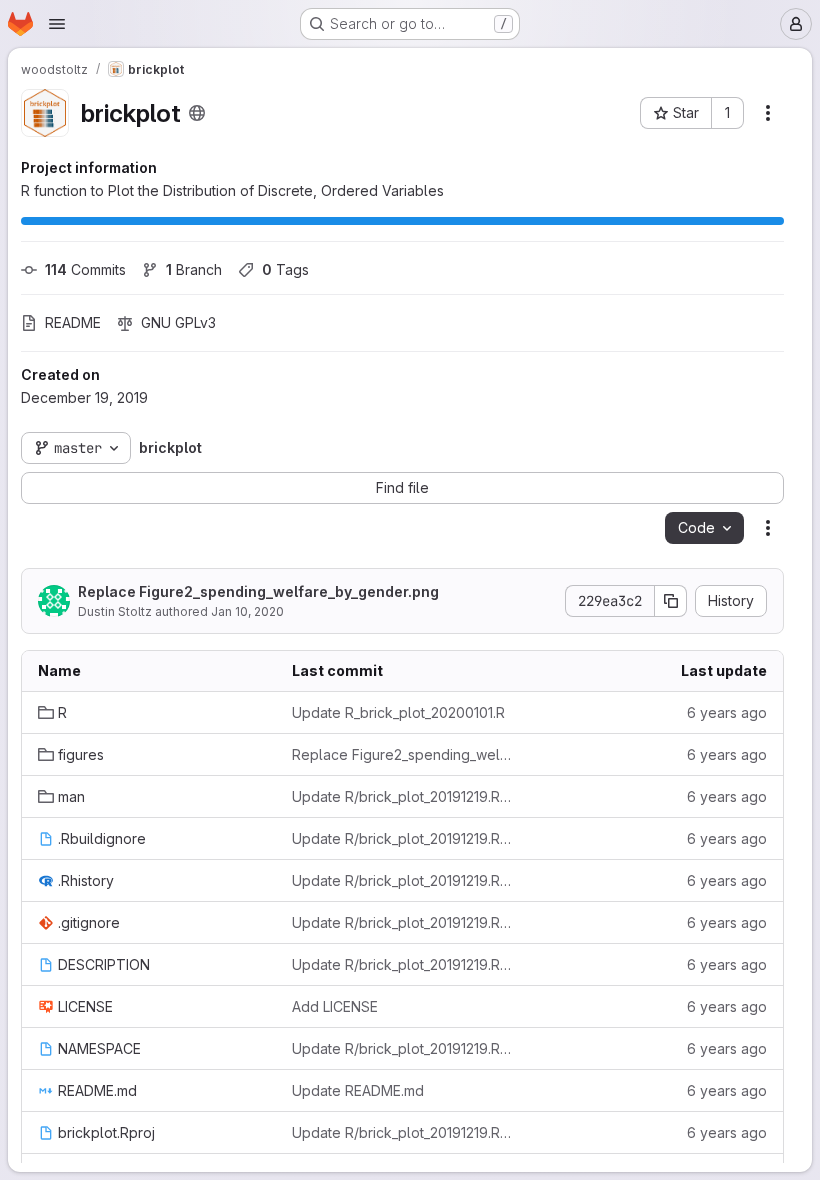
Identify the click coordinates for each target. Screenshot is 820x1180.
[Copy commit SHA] (671, 601)
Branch (194, 269)
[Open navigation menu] (57, 24)
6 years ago (727, 712)
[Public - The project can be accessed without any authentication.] (197, 113)
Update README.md (358, 1090)
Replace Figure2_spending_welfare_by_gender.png (258, 591)
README (73, 322)
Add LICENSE (335, 1006)
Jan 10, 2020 (247, 611)
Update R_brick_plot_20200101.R (398, 712)
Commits (85, 269)
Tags (285, 269)
